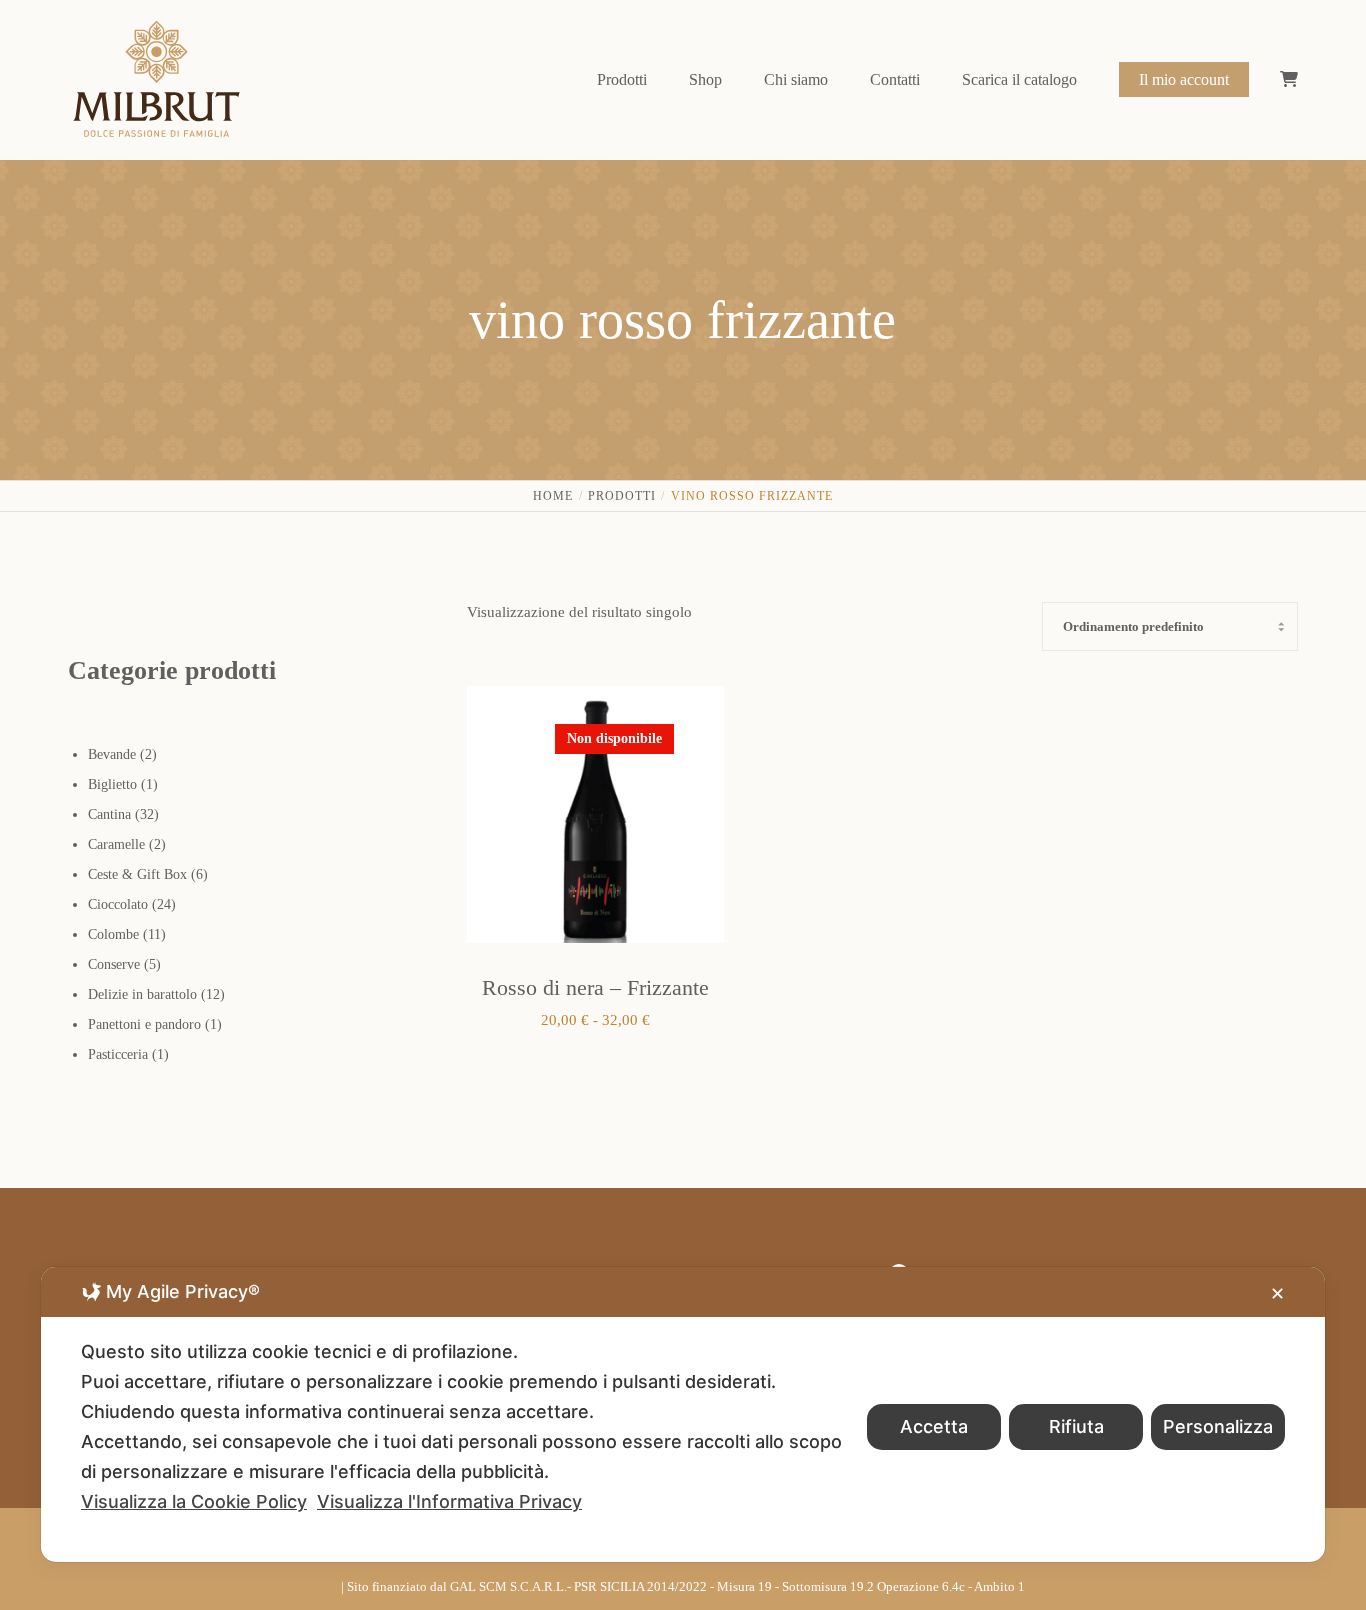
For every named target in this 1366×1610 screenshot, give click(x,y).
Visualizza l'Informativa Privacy (449, 1501)
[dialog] (683, 1414)
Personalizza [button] (1218, 1426)
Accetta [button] (934, 1426)
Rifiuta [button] (1076, 1426)
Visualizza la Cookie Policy (194, 1501)
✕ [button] (1277, 1293)
